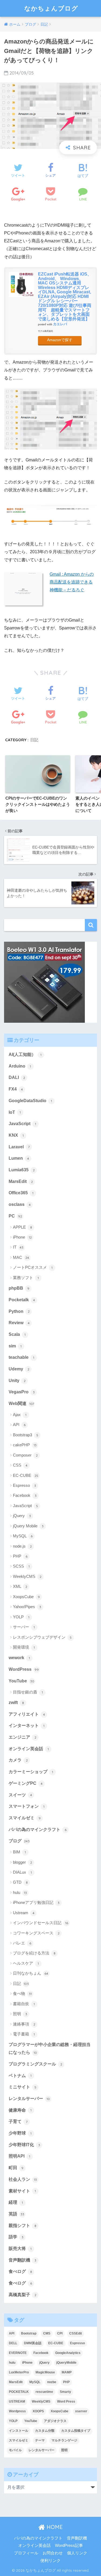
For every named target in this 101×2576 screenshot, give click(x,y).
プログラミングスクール (35, 2064)
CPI (60, 2333)
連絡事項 (24, 2024)
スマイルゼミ (25, 1818)
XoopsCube (26, 1597)
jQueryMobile (66, 2363)
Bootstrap (29, 2333)
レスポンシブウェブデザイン (42, 1637)
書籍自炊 (24, 2004)
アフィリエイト (27, 1714)
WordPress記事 (69, 2545)
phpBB (19, 1288)
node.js (22, 1546)
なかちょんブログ (51, 8)
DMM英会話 (33, 2343)
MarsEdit (21, 1181)
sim (15, 1346)
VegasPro (22, 1392)
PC (15, 1216)
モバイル (15, 2450)
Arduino (20, 1066)
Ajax (20, 1415)
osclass (20, 1204)
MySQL (23, 1536)
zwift (16, 1703)
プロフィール (26, 2553)
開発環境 (24, 1647)
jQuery (22, 1516)
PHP (20, 1556)
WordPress (24, 1669)
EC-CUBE (26, 1475)
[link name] (44, 982)
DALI (17, 1077)
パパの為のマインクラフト (38, 1829)
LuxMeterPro (19, 2372)
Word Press (66, 2401)
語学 (16, 2237)
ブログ (19, 1841)
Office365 (21, 1193)
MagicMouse (45, 2372)
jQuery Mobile (28, 1526)
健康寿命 (20, 2110)
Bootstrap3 (26, 1435)
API (19, 1425)
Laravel (19, 1147)
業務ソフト (26, 1278)
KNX (16, 1135)
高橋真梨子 (22, 2295)
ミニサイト (22, 2087)
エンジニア (22, 1737)
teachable (21, 1357)
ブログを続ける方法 (34, 1953)
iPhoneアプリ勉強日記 (36, 1902)
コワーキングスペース (36, 1933)
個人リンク (77, 2553)
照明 (20, 2014)
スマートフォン (27, 1806)
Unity (17, 1381)
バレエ (22, 1943)
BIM (19, 1852)
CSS (20, 1465)
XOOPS (38, 2411)
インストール (19, 2431)
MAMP (67, 2372)
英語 (16, 2214)
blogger (22, 1862)
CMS (47, 2333)
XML (20, 1586)
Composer (25, 1455)
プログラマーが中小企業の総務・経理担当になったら (50, 2048)
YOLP (21, 1617)
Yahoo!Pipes (27, 1607)
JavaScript (22, 1124)
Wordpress (17, 2411)
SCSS (21, 1566)
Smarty (65, 2392)
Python (19, 1311)
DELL (13, 2343)
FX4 (16, 1089)
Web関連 (21, 1403)
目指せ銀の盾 (28, 1692)
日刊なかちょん (31, 1973)
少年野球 (20, 2133)
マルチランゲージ (64, 2440)
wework (19, 1658)
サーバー (24, 1627)
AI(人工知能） (25, 1054)
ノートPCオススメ (33, 1267)
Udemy (19, 1369)
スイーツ (20, 1795)
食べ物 (22, 1993)
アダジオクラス (55, 2421)
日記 (34, 740)
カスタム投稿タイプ (76, 2431)
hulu (20, 1892)
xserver (81, 2411)
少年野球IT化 (24, 2145)
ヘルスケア (26, 1963)
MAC (21, 1257)
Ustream (24, 1913)
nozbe (52, 2382)
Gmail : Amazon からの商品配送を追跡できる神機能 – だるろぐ (72, 582)
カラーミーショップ (31, 1772)
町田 (16, 2168)
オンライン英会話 (29, 1749)
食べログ (20, 2271)
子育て (18, 2121)
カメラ (18, 1760)
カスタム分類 (45, 2431)
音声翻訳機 (22, 2260)
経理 (16, 2202)
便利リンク (50, 2561)
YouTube (21, 1681)
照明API (19, 2156)
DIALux (22, 1872)
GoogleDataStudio (30, 1101)
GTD (20, 1882)
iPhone (22, 1237)
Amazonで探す (60, 340)
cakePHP (25, 1445)
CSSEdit (76, 2333)
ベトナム (20, 2076)
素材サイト (22, 2191)
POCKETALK (19, 2392)
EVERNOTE (18, 2353)
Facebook (25, 1495)
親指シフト (22, 2226)
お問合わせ (53, 2553)
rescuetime (44, 2392)
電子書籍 (24, 2034)
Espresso (25, 1485)
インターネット (27, 1725)
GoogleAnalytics (68, 2353)
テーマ (40, 2440)
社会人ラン (23, 2179)
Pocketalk (22, 1300)
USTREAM (17, 2401)
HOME (54, 2527)
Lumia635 (22, 1170)
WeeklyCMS (27, 1576)
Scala (17, 1334)
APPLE (22, 1227)
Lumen (19, 1158)
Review (19, 1323)
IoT (15, 1112)
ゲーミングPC (26, 1783)
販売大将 (20, 2248)
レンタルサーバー (29, 2099)
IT (18, 1247)
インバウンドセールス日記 (41, 1923)
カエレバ (60, 324)
